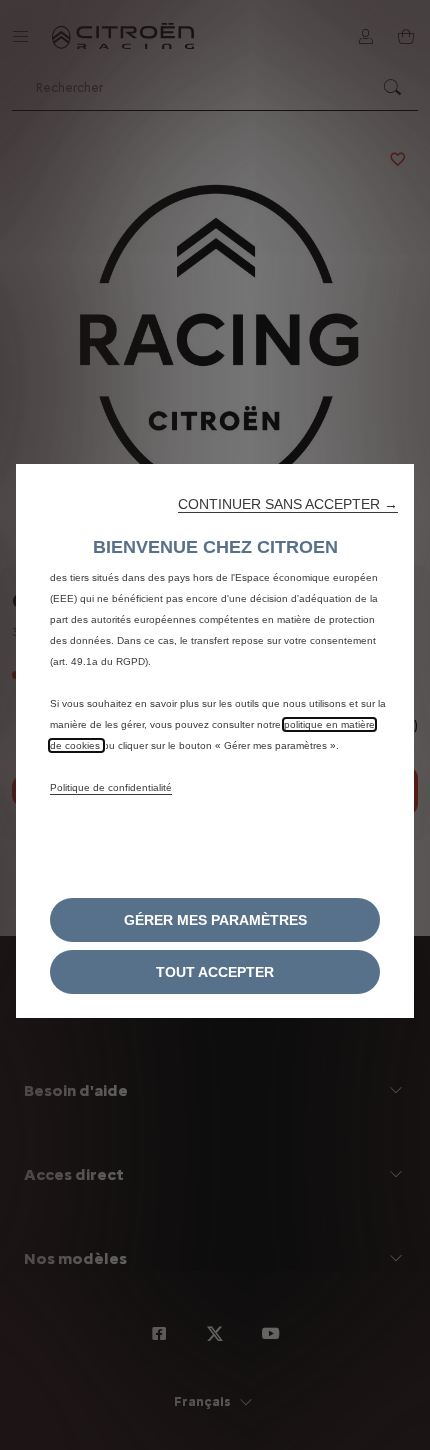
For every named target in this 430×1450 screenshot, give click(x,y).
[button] (288, 504)
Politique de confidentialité (111, 787)
